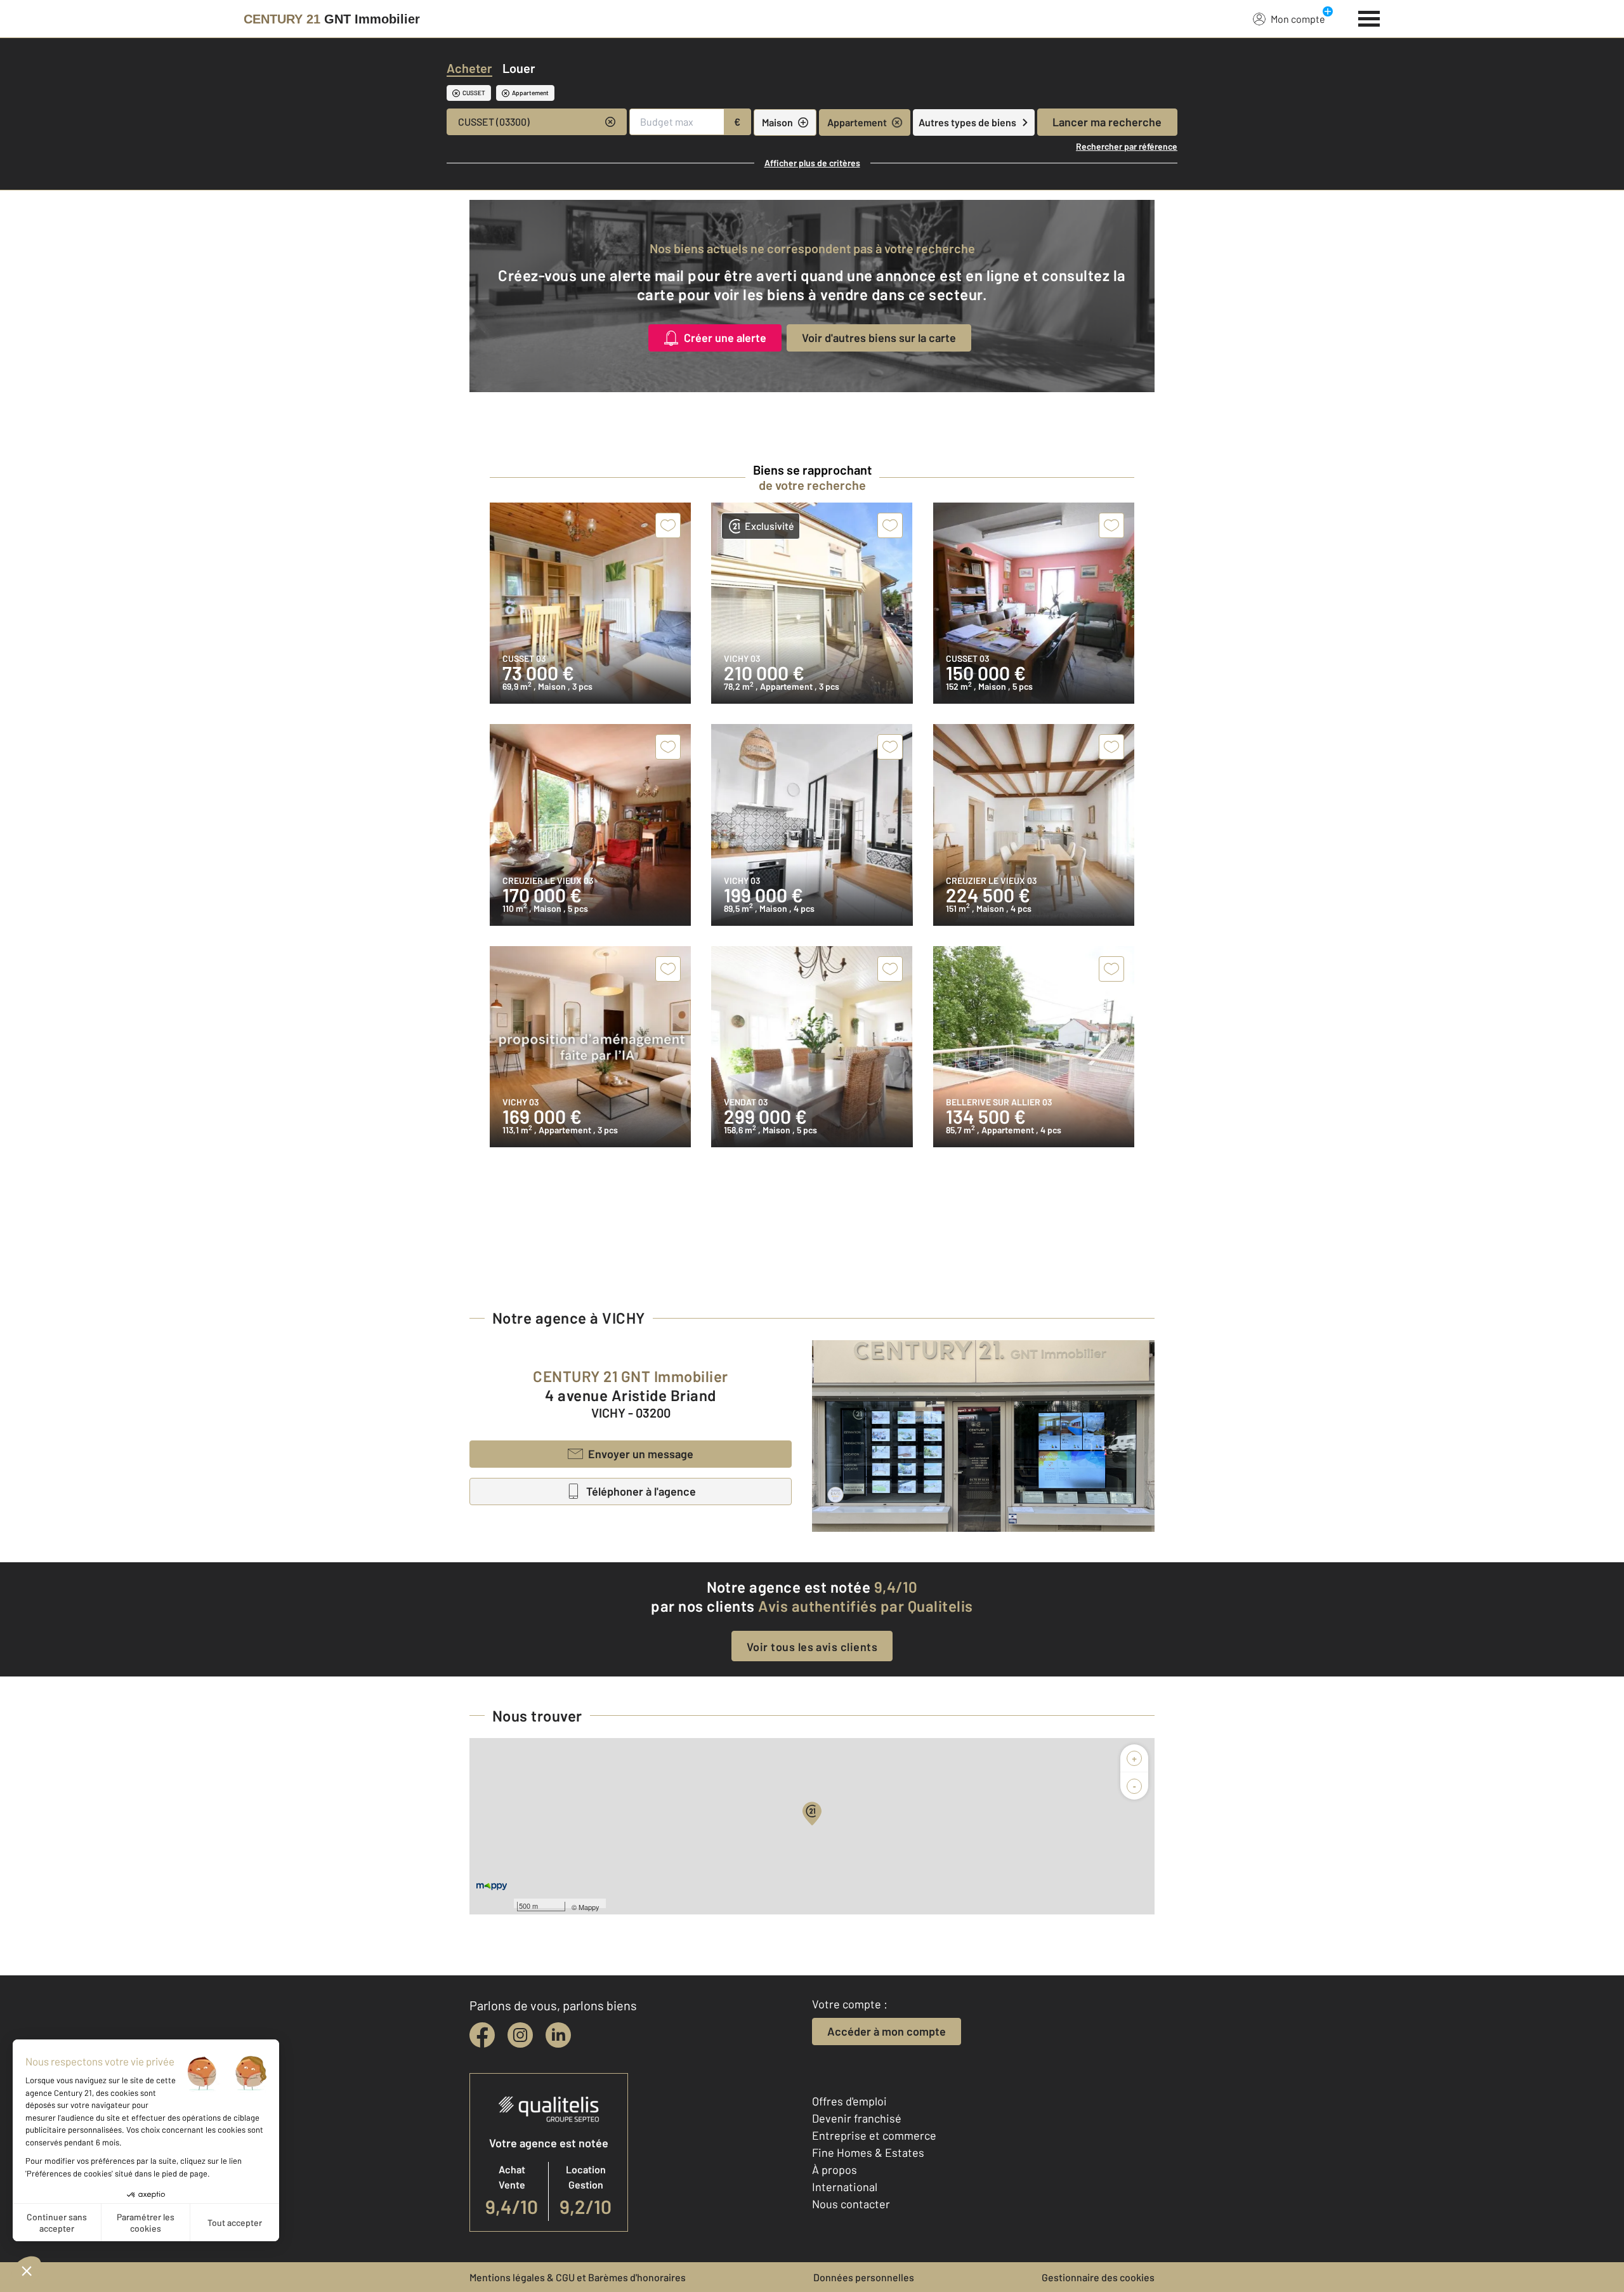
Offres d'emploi (849, 2101)
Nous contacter (851, 2204)
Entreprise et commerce (874, 2135)
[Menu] (1369, 17)
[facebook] (482, 2035)
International (845, 2187)
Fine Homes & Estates (868, 2152)
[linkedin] (558, 2035)
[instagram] (520, 2035)
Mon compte (1298, 19)
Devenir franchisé (857, 2118)
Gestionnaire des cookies (1098, 2277)
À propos (835, 2170)
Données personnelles (864, 2277)
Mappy (589, 1907)
